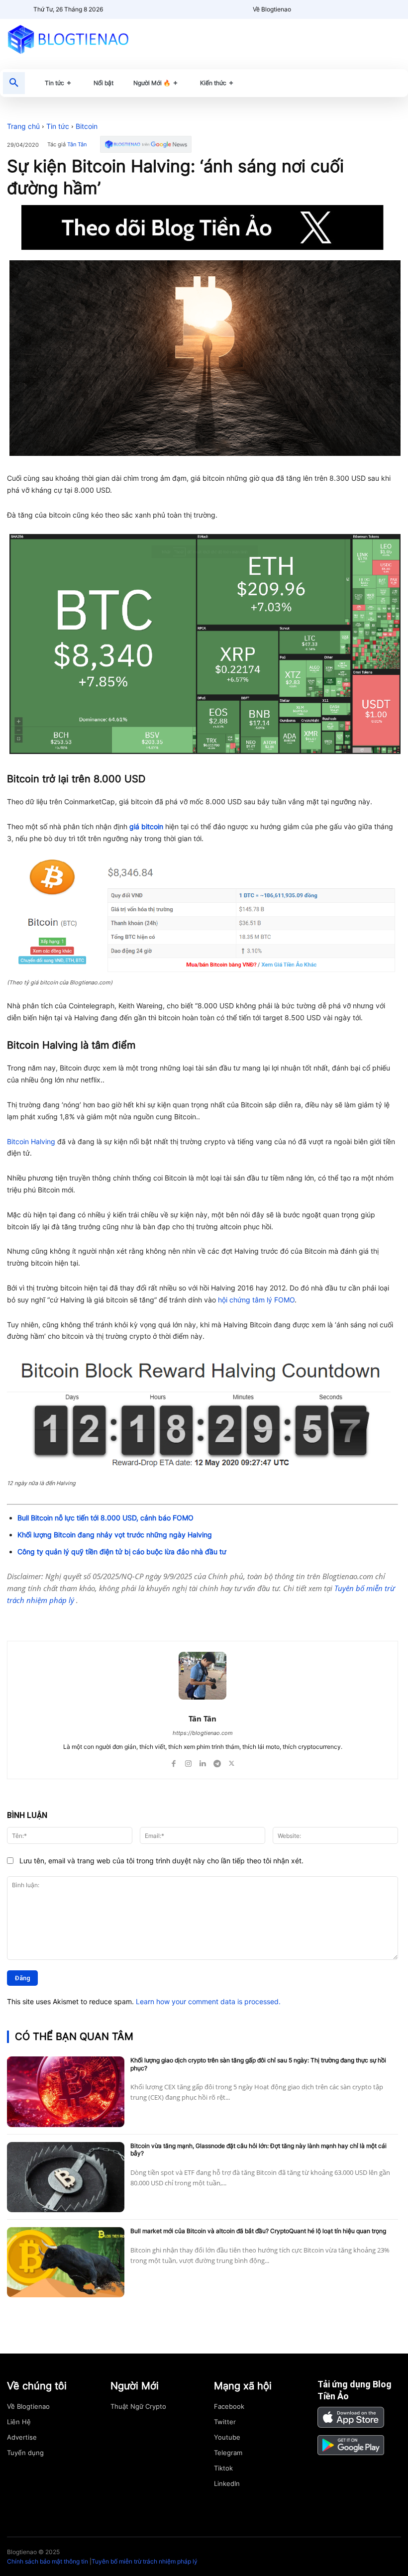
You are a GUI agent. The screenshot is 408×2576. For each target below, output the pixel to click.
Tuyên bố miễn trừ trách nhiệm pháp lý (145, 2561)
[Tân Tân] (203, 1676)
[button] (14, 83)
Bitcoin (87, 126)
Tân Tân (77, 145)
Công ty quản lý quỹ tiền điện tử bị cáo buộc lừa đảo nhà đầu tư (122, 1552)
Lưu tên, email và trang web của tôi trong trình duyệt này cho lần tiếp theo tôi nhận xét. (161, 1861)
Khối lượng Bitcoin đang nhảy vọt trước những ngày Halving (115, 1535)
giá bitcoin (146, 826)
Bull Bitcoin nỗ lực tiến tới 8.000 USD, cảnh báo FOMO (105, 1518)
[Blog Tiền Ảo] (68, 39)
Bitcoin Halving (31, 1141)
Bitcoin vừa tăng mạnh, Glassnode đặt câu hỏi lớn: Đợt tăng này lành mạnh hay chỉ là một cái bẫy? (258, 2150)
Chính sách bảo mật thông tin (48, 2561)
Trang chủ (23, 126)
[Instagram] (188, 1761)
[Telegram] (125, 1616)
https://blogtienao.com (203, 1733)
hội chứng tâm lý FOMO (256, 1300)
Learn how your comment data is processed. (208, 2001)
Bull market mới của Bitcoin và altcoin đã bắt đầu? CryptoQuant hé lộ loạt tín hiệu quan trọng (258, 2231)
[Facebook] (80, 1616)
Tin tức (58, 126)
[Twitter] (102, 1616)
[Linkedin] (203, 1761)
